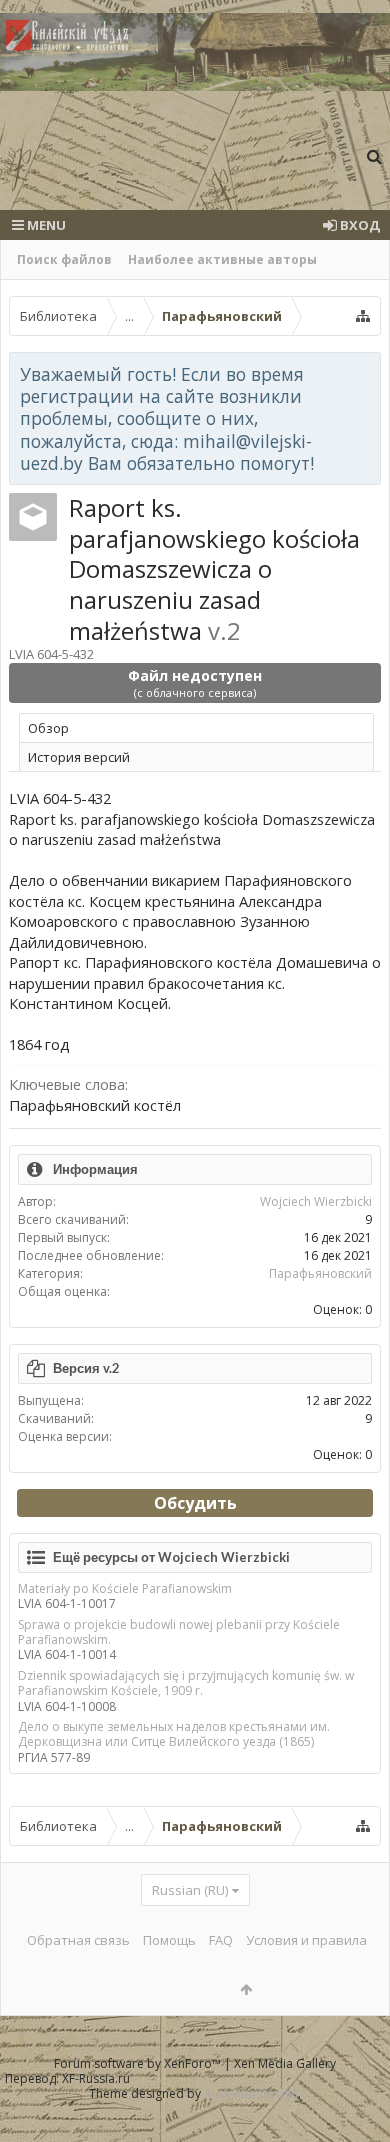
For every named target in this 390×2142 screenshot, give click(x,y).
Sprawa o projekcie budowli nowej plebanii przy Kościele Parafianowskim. (179, 1632)
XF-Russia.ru (96, 2078)
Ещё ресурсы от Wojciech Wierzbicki (171, 1557)
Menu (45, 225)
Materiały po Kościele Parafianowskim (125, 1588)
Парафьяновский (320, 1273)
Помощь (169, 1940)
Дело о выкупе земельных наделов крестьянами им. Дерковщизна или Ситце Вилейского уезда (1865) (174, 1734)
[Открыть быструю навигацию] (363, 316)
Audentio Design (251, 2093)
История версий (79, 757)
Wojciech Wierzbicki (316, 1201)
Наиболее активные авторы (222, 259)
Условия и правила (306, 1940)
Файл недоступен (195, 683)
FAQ (221, 1940)
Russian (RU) (190, 1890)
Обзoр (48, 728)
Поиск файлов (64, 259)
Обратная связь (78, 1940)
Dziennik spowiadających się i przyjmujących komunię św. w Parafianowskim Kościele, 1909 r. (186, 1683)
